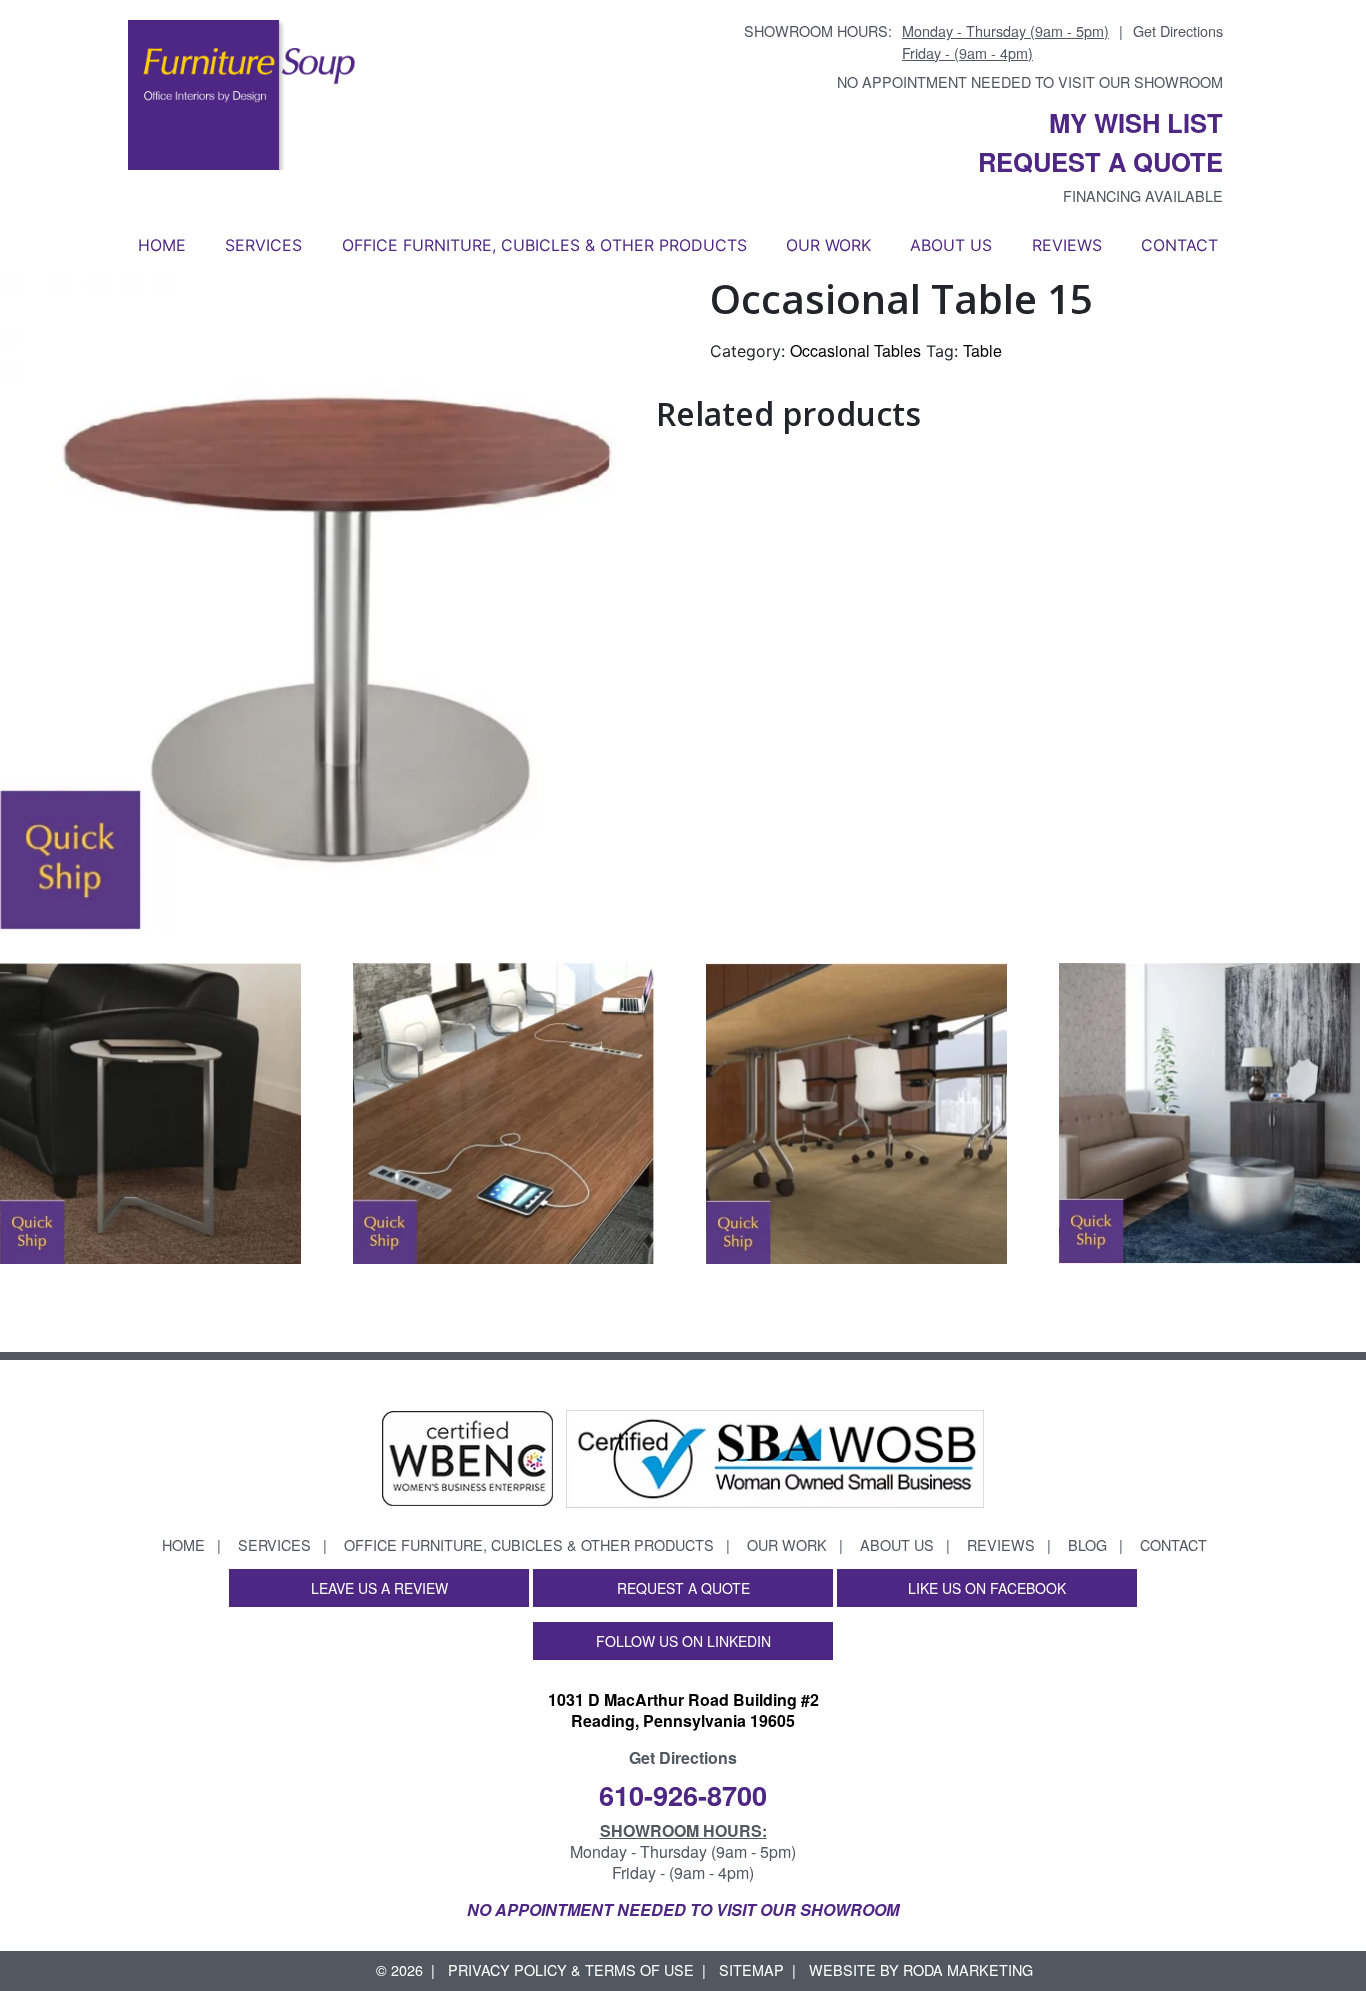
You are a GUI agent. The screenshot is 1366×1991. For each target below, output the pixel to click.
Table (982, 350)
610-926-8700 (683, 1794)
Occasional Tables (855, 350)
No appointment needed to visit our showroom (1030, 81)
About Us (951, 245)
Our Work (828, 245)
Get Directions (1178, 30)
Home (162, 245)
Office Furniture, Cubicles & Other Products (544, 245)
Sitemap (751, 1969)
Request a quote (1100, 161)
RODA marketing (968, 1969)
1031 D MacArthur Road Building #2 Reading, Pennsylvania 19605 (683, 1710)
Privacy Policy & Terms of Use (571, 1969)
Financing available (1143, 195)
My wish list (1136, 122)
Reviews (1067, 245)
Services (263, 245)
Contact (1179, 245)
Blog (1087, 1544)
